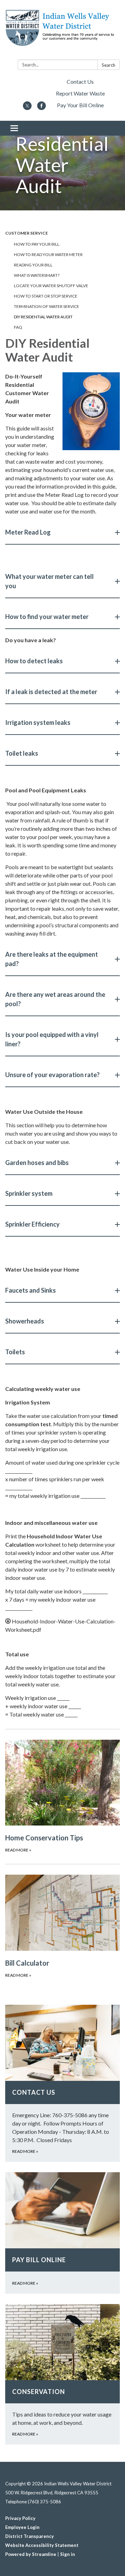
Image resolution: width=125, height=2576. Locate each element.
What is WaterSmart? (37, 275)
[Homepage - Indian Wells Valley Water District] (62, 31)
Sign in (68, 2554)
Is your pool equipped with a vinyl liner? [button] (52, 1039)
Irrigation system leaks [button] (38, 722)
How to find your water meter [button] (47, 617)
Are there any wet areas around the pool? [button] (55, 999)
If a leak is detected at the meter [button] (51, 692)
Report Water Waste (80, 93)
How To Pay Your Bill (37, 244)
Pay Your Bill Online (80, 105)
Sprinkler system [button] (29, 1193)
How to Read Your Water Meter (48, 254)
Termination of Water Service (47, 306)
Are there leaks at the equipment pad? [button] (52, 959)
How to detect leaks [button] (34, 661)
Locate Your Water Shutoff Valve (51, 286)
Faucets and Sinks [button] (31, 1290)
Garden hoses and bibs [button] (37, 1163)
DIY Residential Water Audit (43, 317)
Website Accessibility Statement (42, 2545)
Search (109, 65)
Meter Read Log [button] (28, 532)
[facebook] (41, 108)
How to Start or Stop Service (46, 296)
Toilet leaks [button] (22, 753)
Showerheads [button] (25, 1321)
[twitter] (27, 108)
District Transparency (30, 2536)
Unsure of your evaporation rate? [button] (52, 1075)
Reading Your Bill (33, 265)
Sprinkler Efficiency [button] (32, 1224)
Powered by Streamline (31, 2554)
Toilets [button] (15, 1352)
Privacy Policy (20, 2518)
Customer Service (27, 233)
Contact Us (80, 81)
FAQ (18, 327)
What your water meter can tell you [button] (49, 581)
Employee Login (22, 2527)
